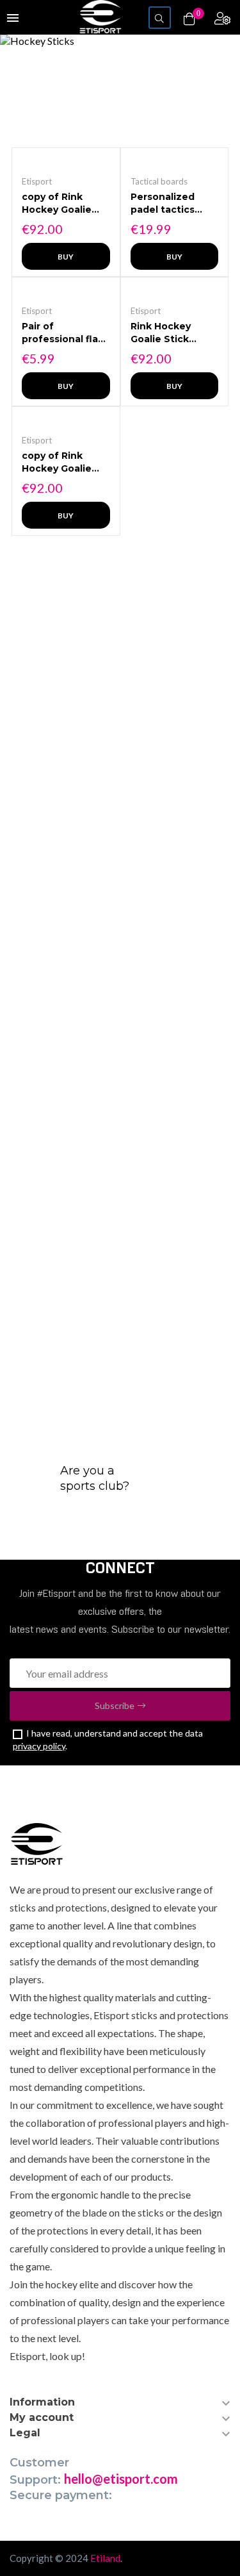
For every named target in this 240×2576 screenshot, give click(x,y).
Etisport (37, 181)
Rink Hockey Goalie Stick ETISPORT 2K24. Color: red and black (171, 333)
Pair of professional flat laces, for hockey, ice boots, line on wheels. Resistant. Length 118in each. (66, 333)
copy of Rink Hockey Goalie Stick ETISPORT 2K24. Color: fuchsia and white (60, 203)
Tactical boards (159, 181)
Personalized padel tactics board (163, 203)
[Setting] (222, 18)
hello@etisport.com (121, 2479)
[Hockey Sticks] (120, 41)
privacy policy (39, 1746)
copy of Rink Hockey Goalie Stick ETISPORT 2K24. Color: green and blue (60, 462)
